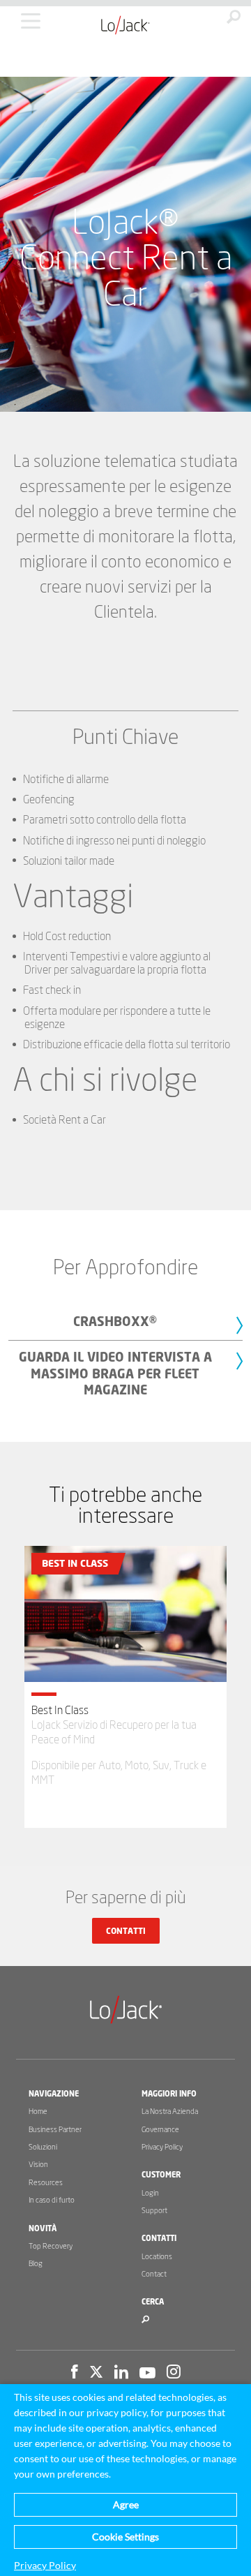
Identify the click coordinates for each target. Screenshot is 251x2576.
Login (150, 2193)
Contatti (126, 1931)
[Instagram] (174, 2374)
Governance (160, 2130)
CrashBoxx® (115, 1323)
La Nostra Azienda (170, 2112)
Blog (36, 2264)
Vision (38, 2165)
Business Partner (55, 2130)
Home (38, 2112)
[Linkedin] (121, 2374)
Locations (157, 2257)
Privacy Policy (162, 2147)
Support (154, 2211)
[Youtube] (147, 2374)
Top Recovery (51, 2246)
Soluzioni (43, 2147)
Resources (46, 2183)
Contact (154, 2274)
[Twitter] (96, 2374)
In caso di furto (52, 2200)
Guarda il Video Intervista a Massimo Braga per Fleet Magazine (115, 1375)
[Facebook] (75, 2374)
